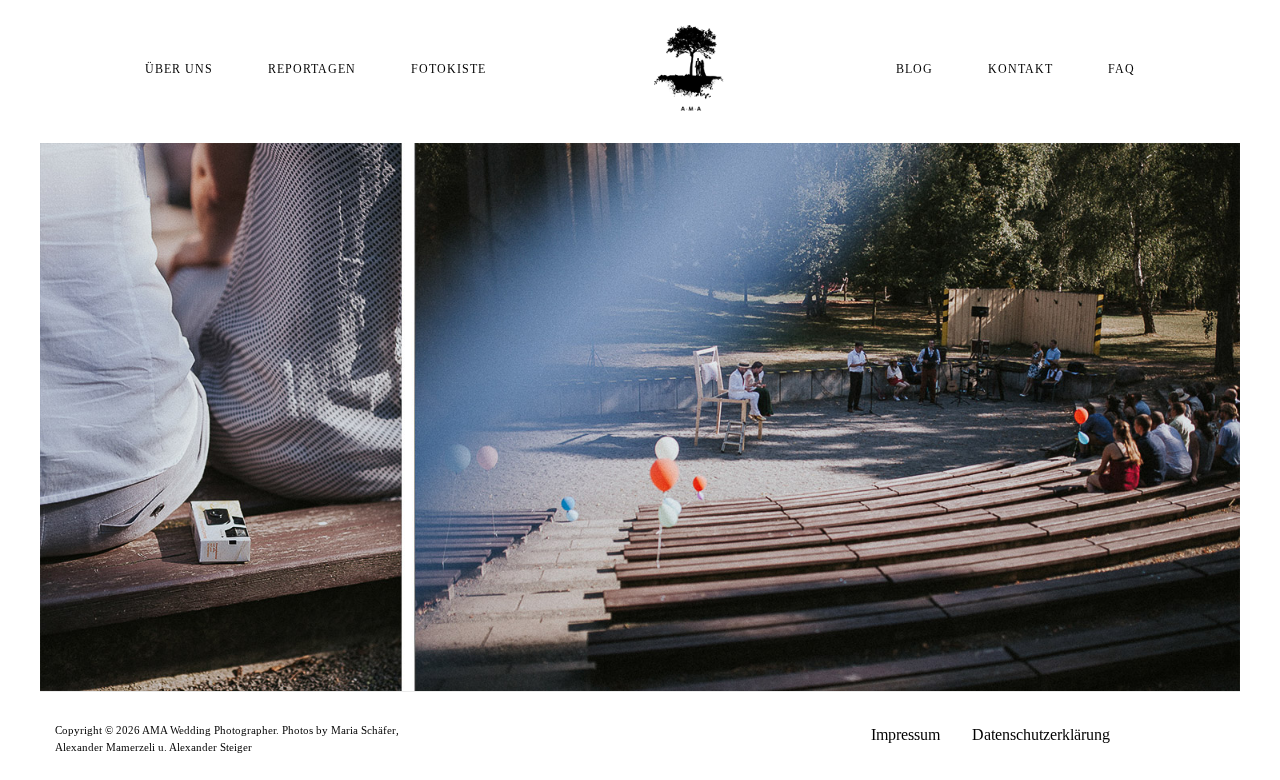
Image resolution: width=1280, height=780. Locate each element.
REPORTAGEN (312, 69)
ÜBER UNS (179, 69)
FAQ (1121, 69)
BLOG (914, 69)
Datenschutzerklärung (1041, 734)
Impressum (905, 734)
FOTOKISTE (448, 69)
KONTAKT (1020, 69)
